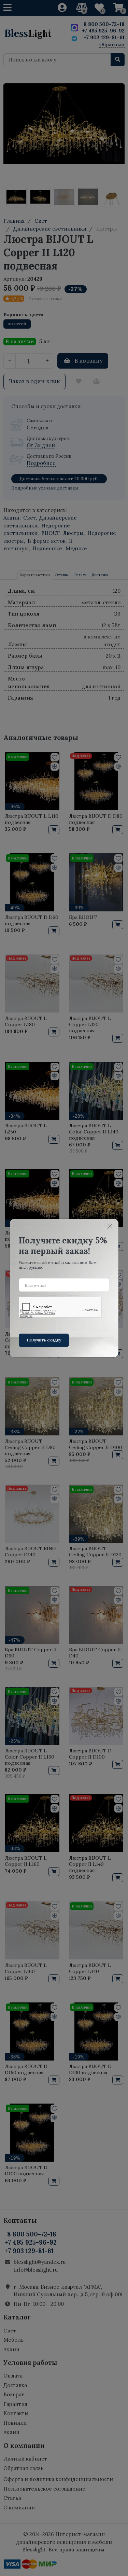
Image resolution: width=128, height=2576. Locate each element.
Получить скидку (44, 1340)
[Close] (110, 1226)
